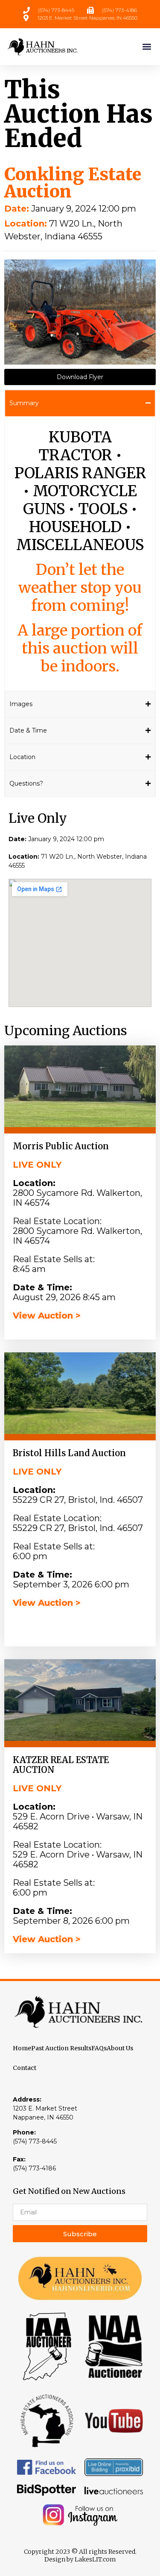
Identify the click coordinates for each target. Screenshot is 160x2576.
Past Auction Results (61, 2048)
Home (22, 2048)
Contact (25, 2068)
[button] (147, 46)
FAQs (99, 2048)
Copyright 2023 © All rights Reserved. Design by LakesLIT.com (80, 2555)
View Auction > (47, 1316)
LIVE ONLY (37, 1165)
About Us (120, 2048)
